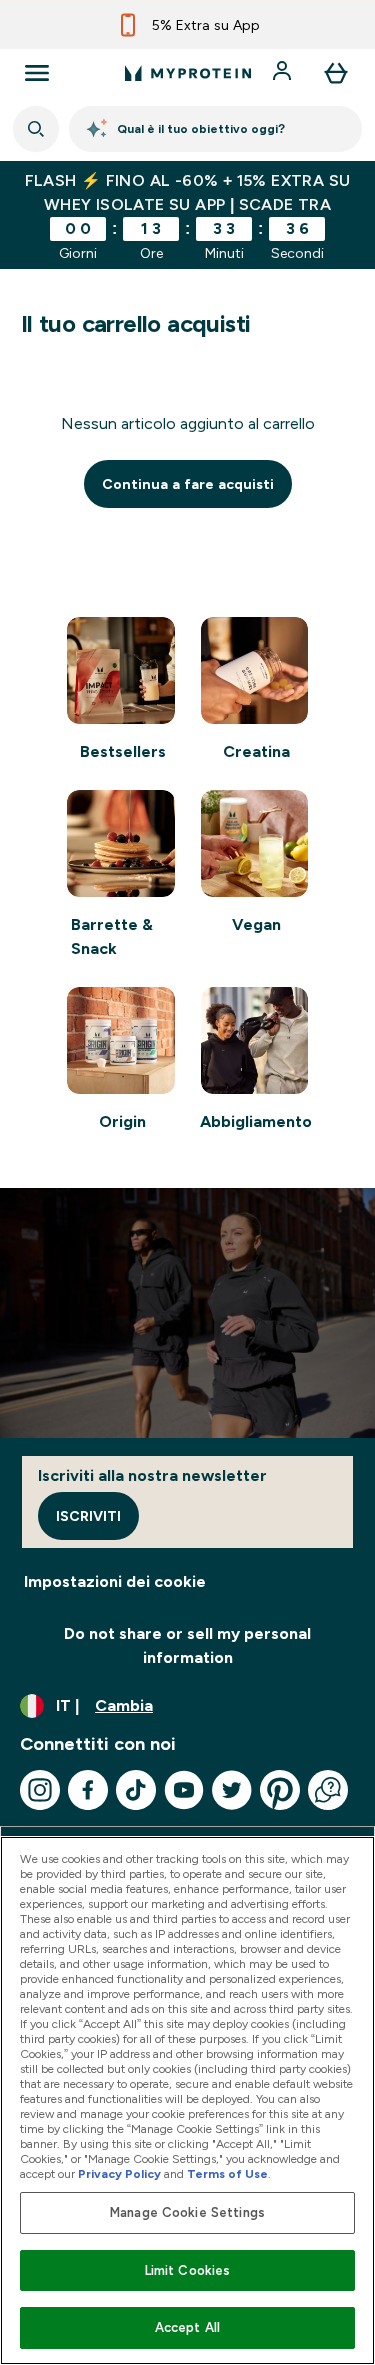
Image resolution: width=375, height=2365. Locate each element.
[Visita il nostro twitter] (232, 1790)
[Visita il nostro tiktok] (136, 1790)
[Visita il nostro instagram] (40, 1790)
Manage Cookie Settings (187, 2212)
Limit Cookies (188, 2270)
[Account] (284, 73)
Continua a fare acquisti (188, 484)
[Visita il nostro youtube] (184, 1790)
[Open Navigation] (37, 73)
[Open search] (36, 129)
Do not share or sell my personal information (187, 1645)
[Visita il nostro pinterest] (280, 1790)
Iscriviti (88, 1516)
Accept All (187, 2327)
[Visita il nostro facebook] (88, 1790)
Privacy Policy (119, 2174)
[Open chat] (328, 1790)
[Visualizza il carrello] (336, 73)
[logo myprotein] (188, 73)
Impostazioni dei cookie (115, 1581)
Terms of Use (227, 2174)
